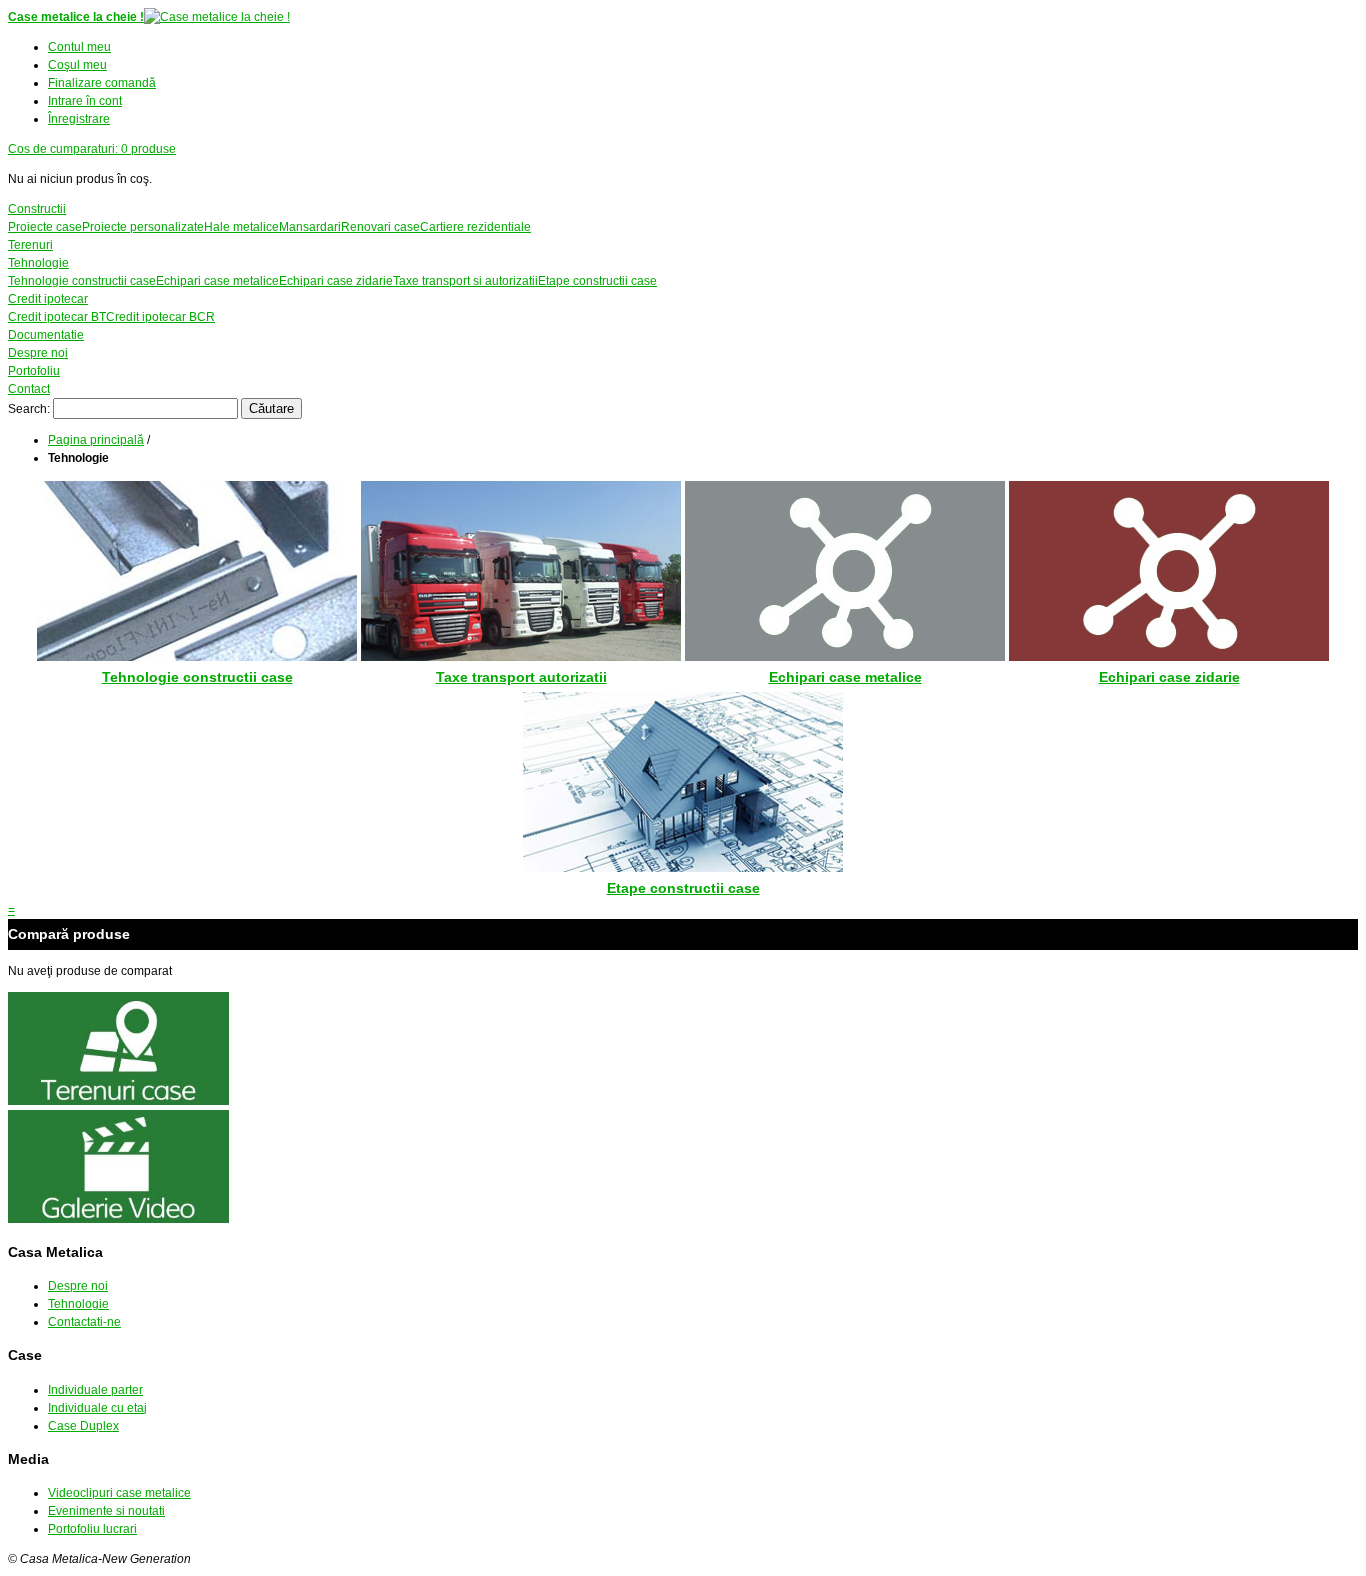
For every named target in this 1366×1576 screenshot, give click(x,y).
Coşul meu (77, 65)
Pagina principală (96, 440)
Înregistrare (79, 119)
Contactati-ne (84, 1322)
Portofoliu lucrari (92, 1529)
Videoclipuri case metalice (119, 1493)
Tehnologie (78, 1304)
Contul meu (79, 47)
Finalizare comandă (102, 83)
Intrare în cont (85, 101)
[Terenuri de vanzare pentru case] (118, 1101)
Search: (29, 409)
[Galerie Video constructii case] (118, 1219)
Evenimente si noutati (106, 1511)
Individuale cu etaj (97, 1408)
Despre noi (78, 1286)
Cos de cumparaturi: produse (92, 149)
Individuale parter (95, 1390)
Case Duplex (83, 1426)
